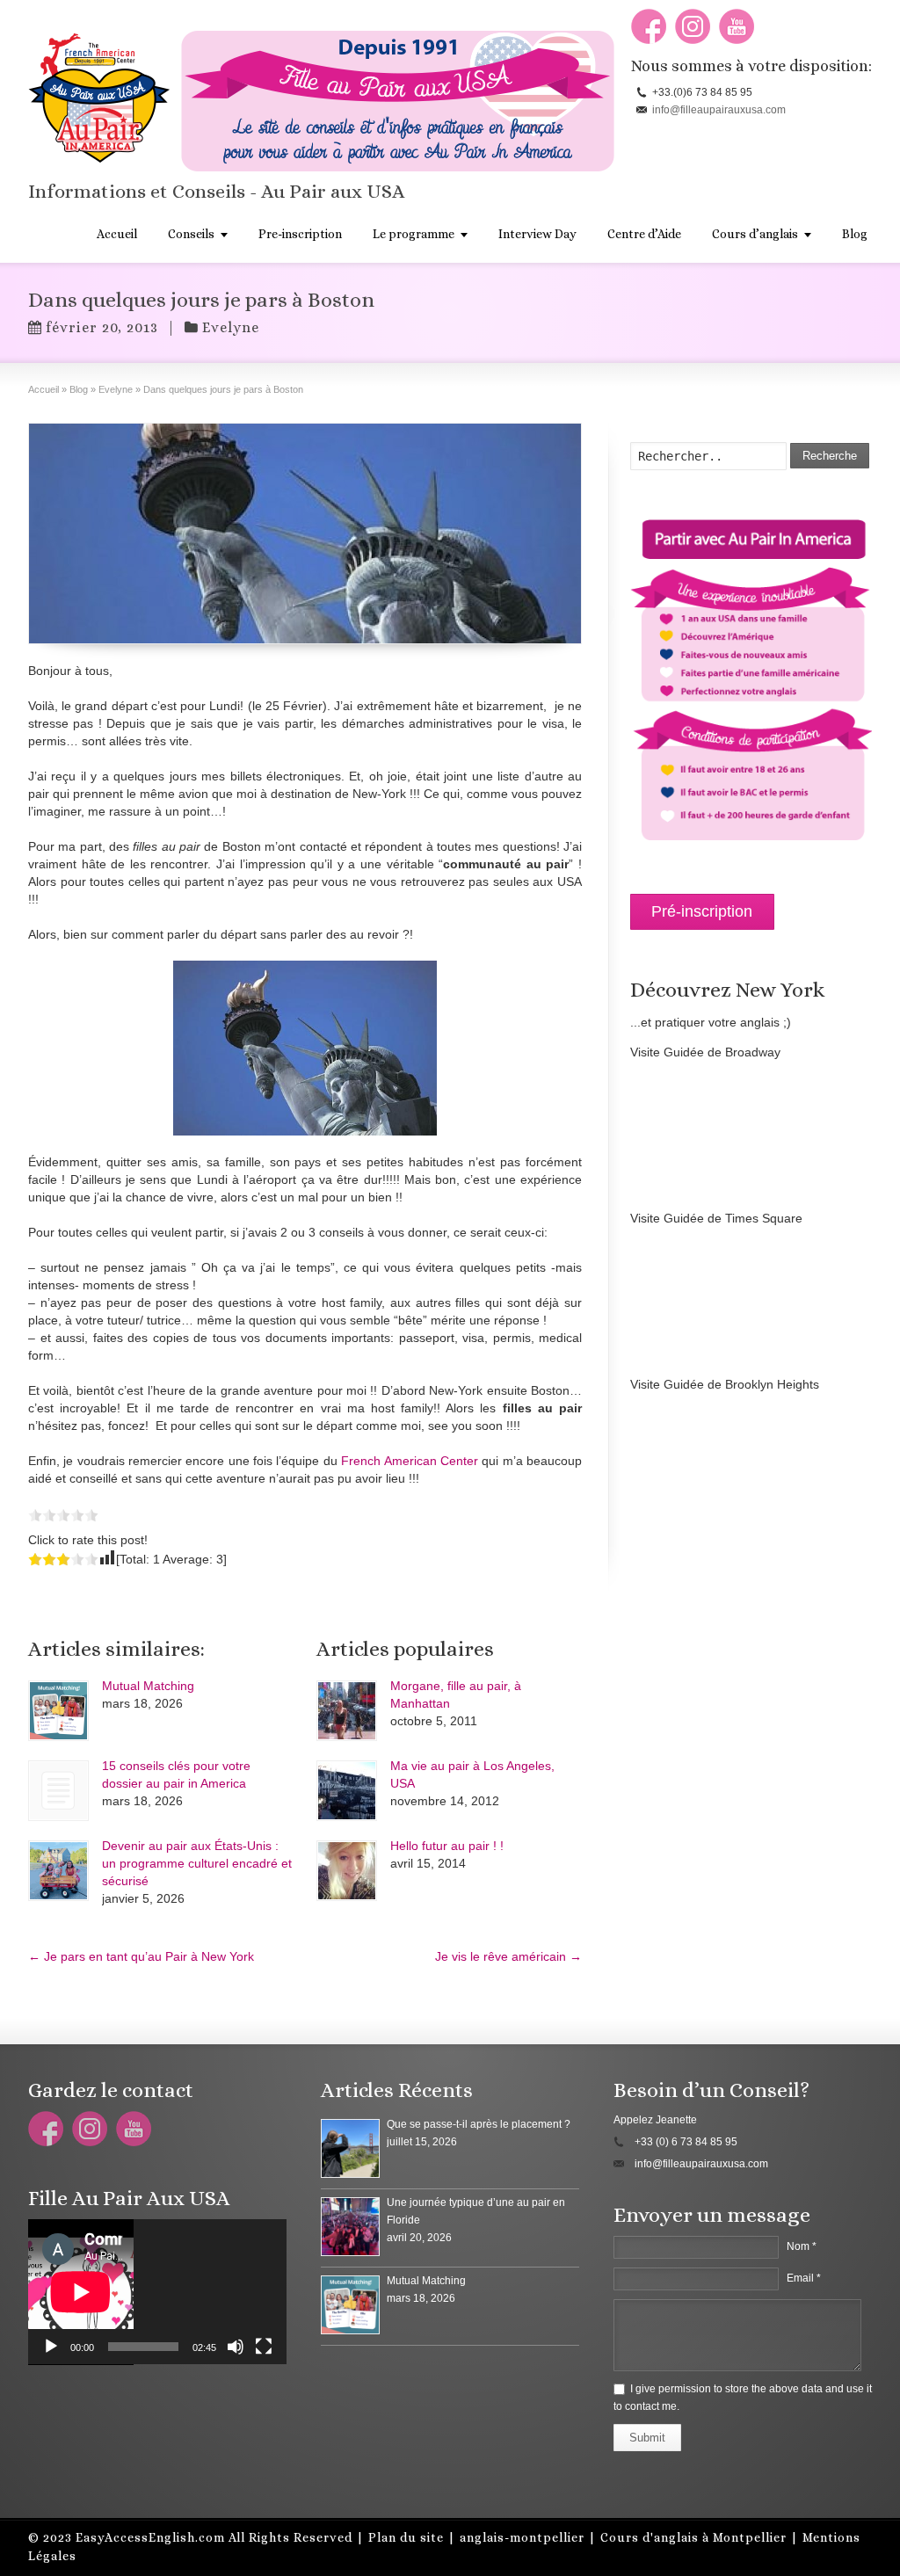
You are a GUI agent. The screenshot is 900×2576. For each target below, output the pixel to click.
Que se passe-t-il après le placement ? (479, 2124)
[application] (157, 2292)
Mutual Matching (148, 1686)
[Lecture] (51, 2347)
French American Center (410, 1461)
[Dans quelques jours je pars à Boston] (305, 533)
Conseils (191, 234)
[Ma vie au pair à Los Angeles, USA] (347, 1791)
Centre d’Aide (644, 234)
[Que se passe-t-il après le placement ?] (350, 2148)
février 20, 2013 (102, 327)
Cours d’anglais (755, 234)
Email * (804, 2278)
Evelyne (231, 327)
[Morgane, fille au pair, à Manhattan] (347, 1711)
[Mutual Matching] (58, 1711)
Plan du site (406, 2537)
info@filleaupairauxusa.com (719, 110)
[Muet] (236, 2347)
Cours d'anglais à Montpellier (693, 2537)
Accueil (117, 234)
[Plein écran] (264, 2347)
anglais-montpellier (522, 2537)
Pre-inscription (300, 234)
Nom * (802, 2246)
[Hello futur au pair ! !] (347, 1871)
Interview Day (537, 234)
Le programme (414, 234)
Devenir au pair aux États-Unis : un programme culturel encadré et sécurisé (197, 1863)
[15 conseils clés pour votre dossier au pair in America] (58, 1791)
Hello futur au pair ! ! (447, 1846)
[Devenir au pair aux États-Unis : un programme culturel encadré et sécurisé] (58, 1871)
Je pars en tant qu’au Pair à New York (141, 1956)
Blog (855, 234)
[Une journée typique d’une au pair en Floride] (350, 2227)
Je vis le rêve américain (508, 1956)
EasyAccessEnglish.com (150, 2537)
